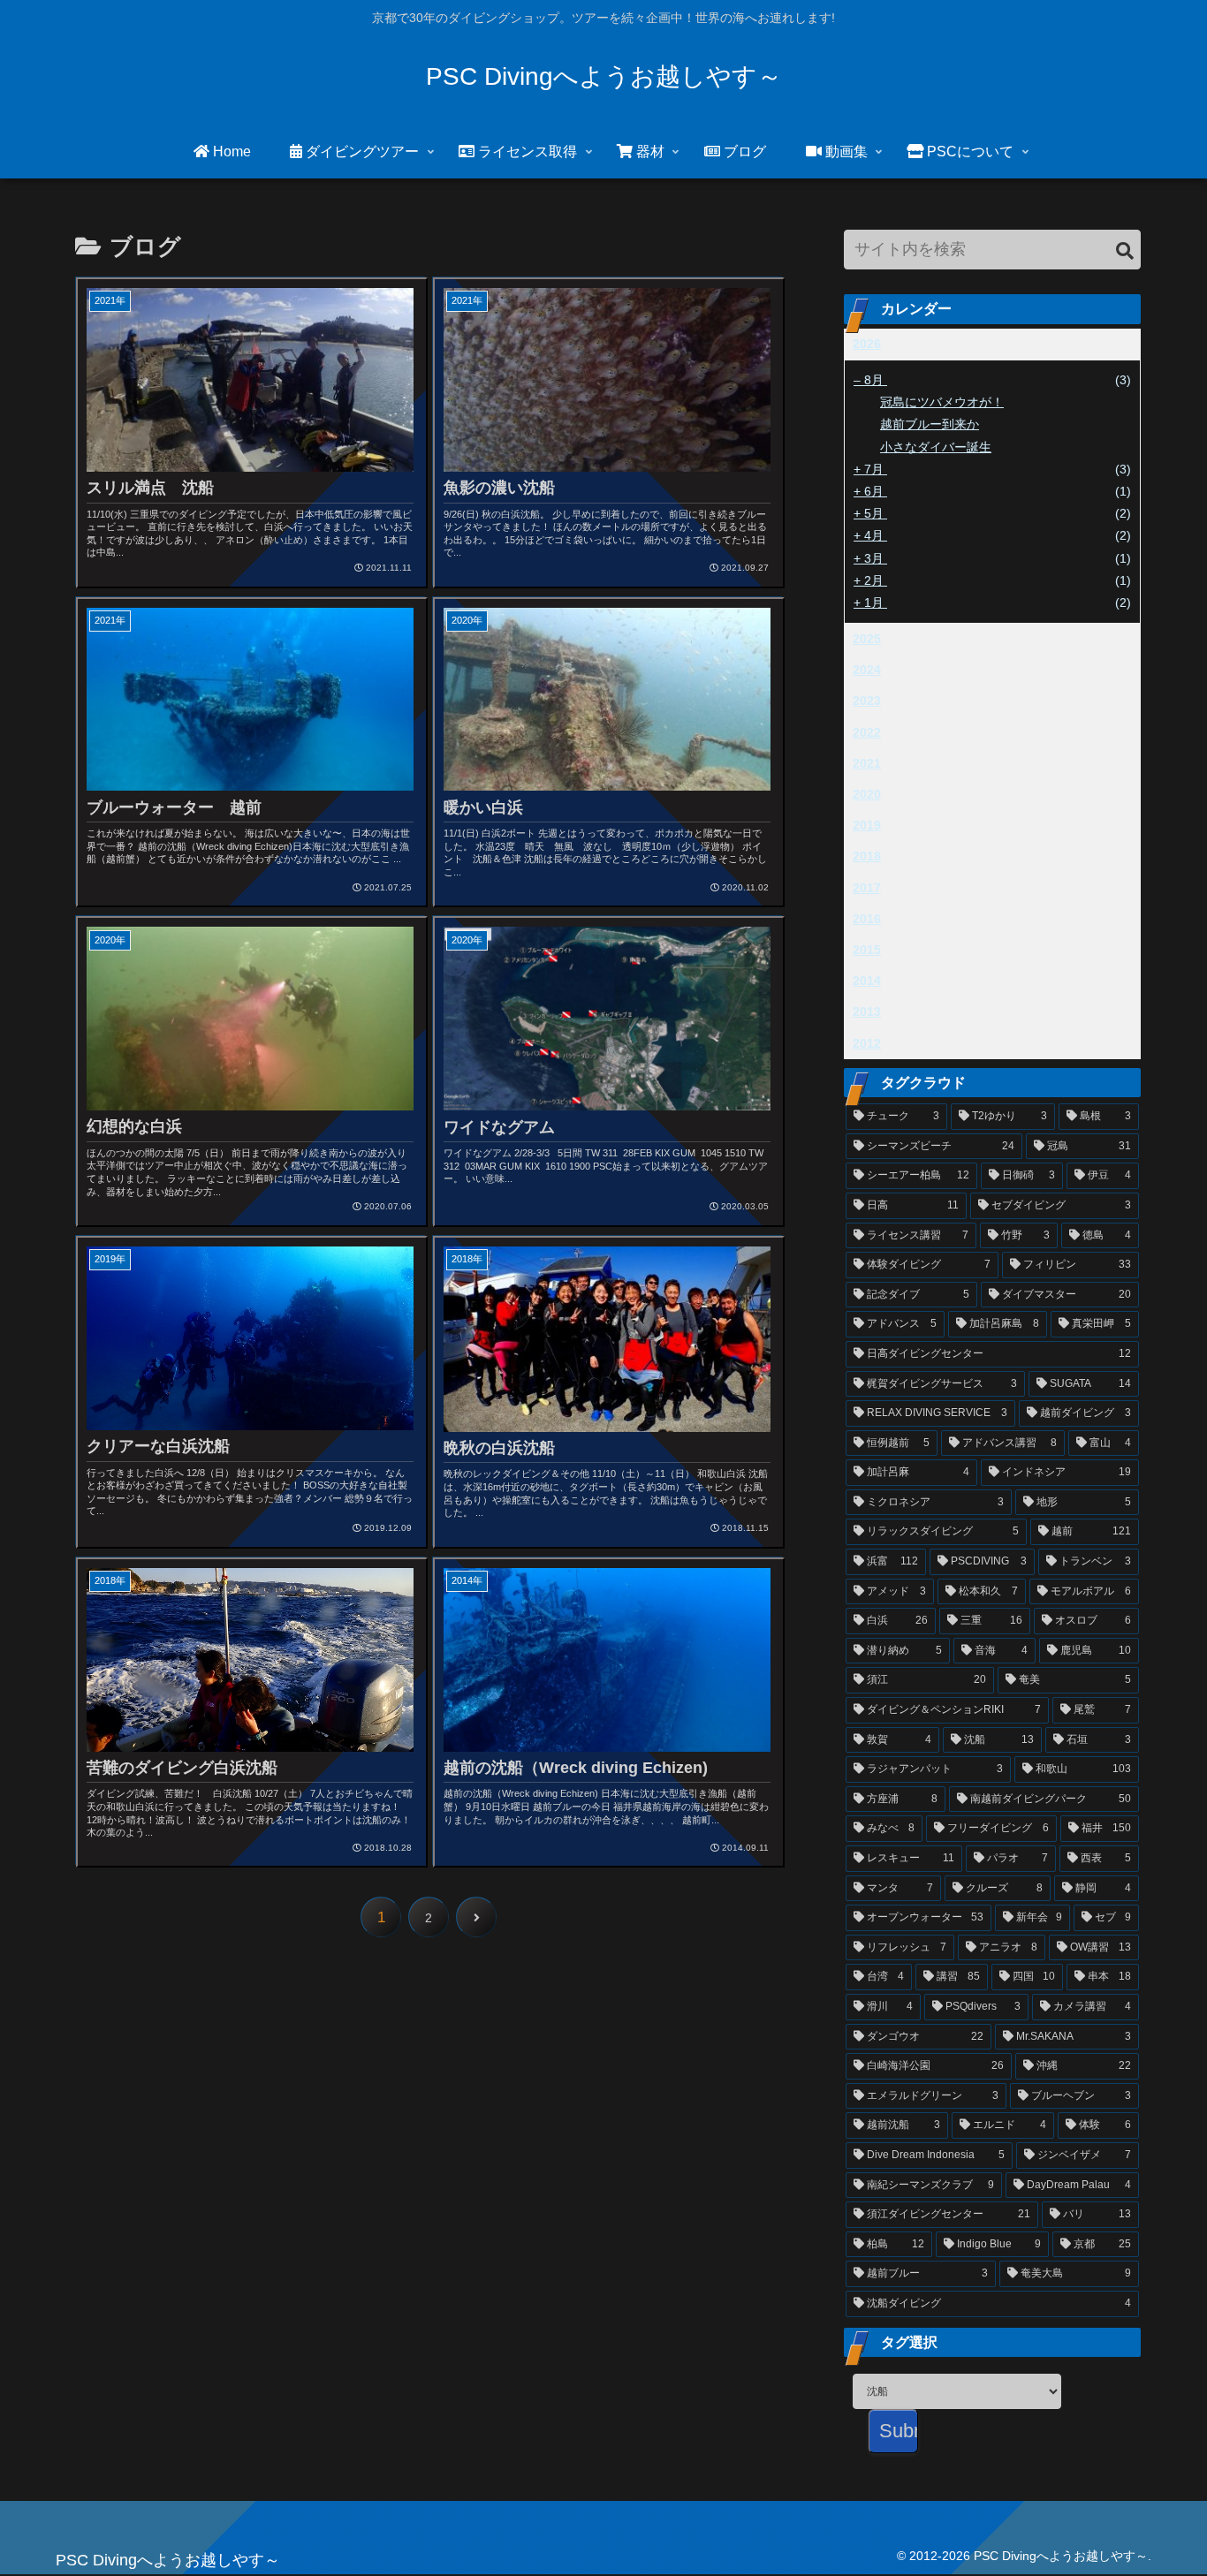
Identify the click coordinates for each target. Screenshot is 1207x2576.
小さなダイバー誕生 (936, 447)
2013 (867, 1011)
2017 (867, 888)
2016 (867, 919)
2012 (867, 1043)
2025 (867, 639)
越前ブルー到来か (930, 424)
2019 (867, 825)
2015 (867, 950)
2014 (867, 981)
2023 (867, 701)
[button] (1125, 251)
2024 (867, 670)
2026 (867, 344)
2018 (867, 856)
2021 (867, 763)
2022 (867, 732)
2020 (867, 794)
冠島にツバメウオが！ (942, 402)
